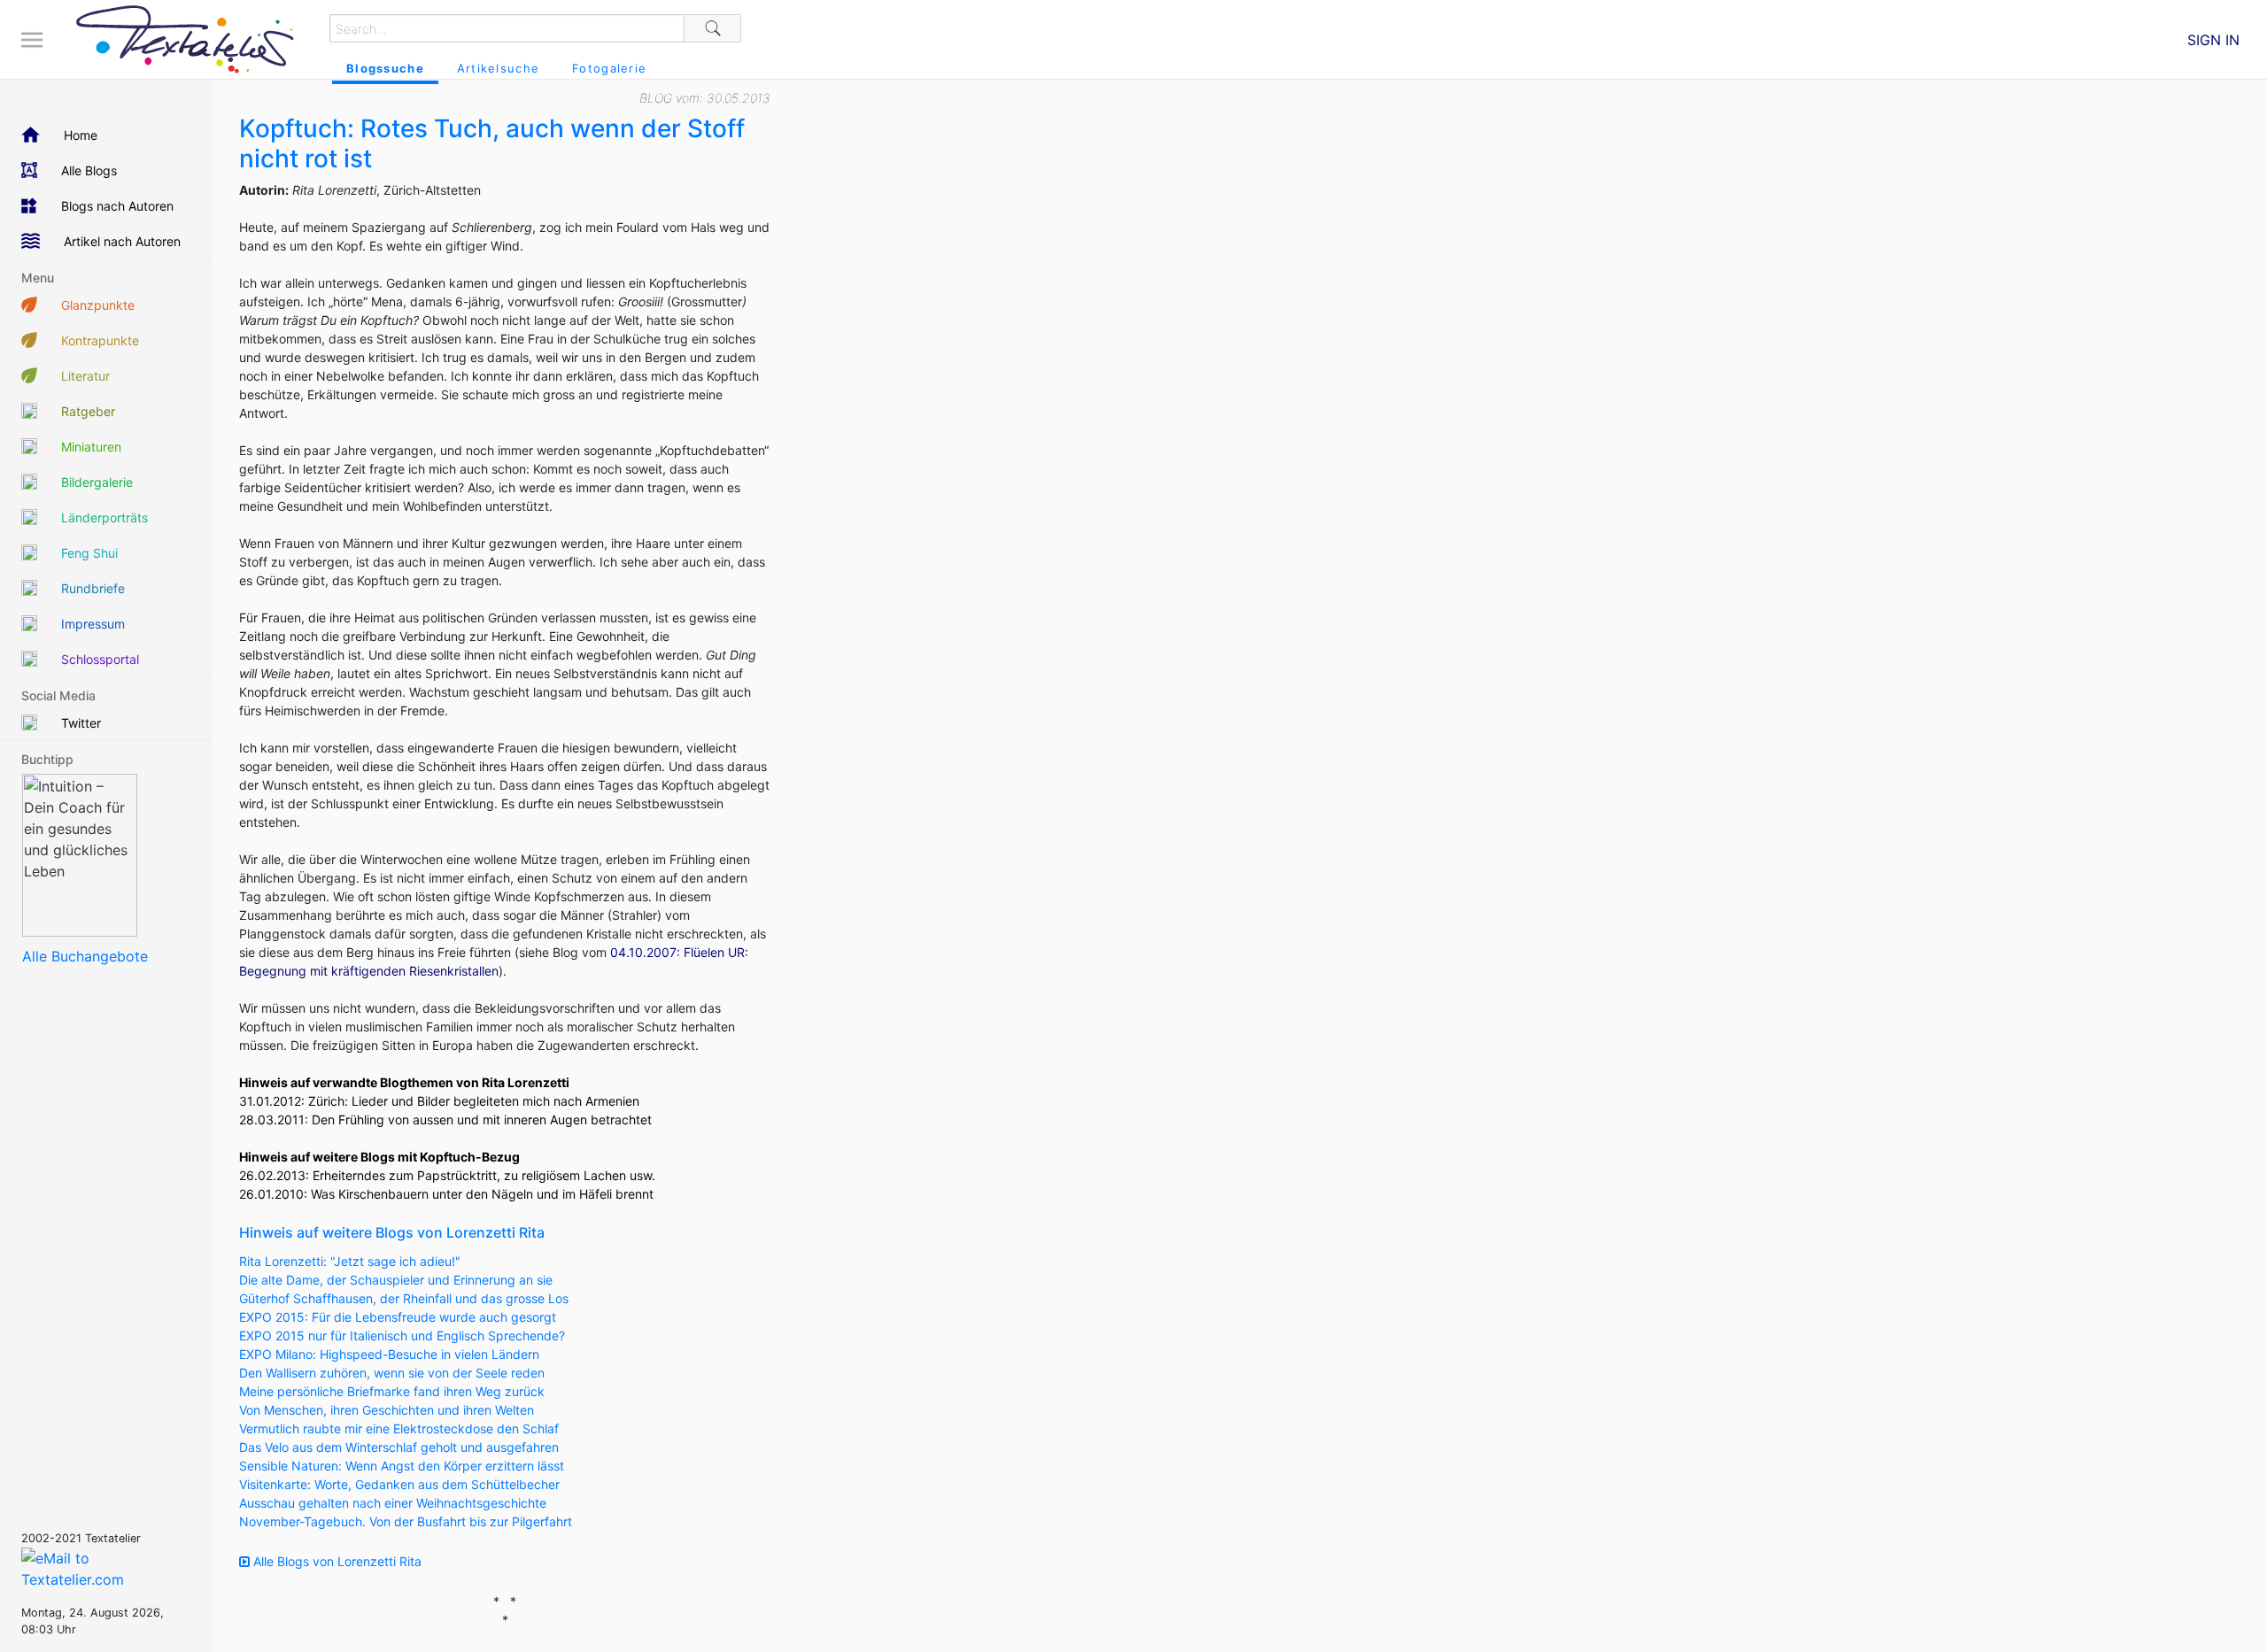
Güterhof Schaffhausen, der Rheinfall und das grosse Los (404, 1298)
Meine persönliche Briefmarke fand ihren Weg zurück (392, 1391)
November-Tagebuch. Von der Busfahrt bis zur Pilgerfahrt (406, 1521)
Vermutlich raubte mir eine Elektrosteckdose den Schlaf (399, 1428)
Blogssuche (385, 68)
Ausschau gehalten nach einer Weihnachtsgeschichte (393, 1503)
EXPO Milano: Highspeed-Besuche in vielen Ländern (389, 1354)
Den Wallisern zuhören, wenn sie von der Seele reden (392, 1373)
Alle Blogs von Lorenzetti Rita (336, 1561)
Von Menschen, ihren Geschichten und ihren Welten (387, 1410)
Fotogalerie (609, 68)
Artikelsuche (498, 68)
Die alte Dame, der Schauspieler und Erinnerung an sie (396, 1280)
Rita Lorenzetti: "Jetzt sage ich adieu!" (350, 1261)
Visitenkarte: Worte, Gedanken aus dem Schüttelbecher (399, 1484)
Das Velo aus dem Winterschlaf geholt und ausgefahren (399, 1447)
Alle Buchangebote (85, 956)
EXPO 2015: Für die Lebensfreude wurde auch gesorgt (398, 1317)
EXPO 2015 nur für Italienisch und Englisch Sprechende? (402, 1335)
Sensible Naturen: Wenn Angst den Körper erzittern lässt (402, 1466)
